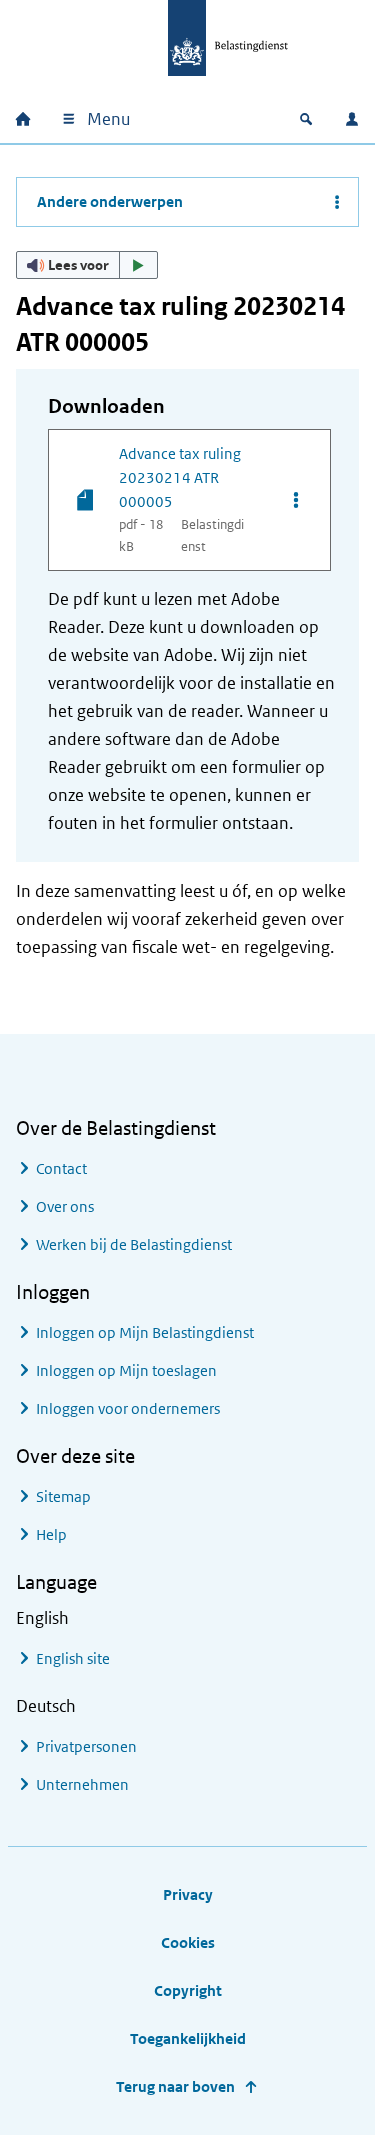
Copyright (188, 1990)
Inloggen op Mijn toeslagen (126, 1370)
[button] (87, 265)
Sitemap (63, 1496)
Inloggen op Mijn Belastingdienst (145, 1332)
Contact (61, 1168)
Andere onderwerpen (110, 201)
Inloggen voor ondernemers (128, 1408)
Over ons (65, 1206)
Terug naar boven (175, 2086)
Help (51, 1534)
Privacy (188, 1894)
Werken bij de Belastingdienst (134, 1244)
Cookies (188, 1942)
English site (73, 1658)
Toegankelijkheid (188, 2038)
